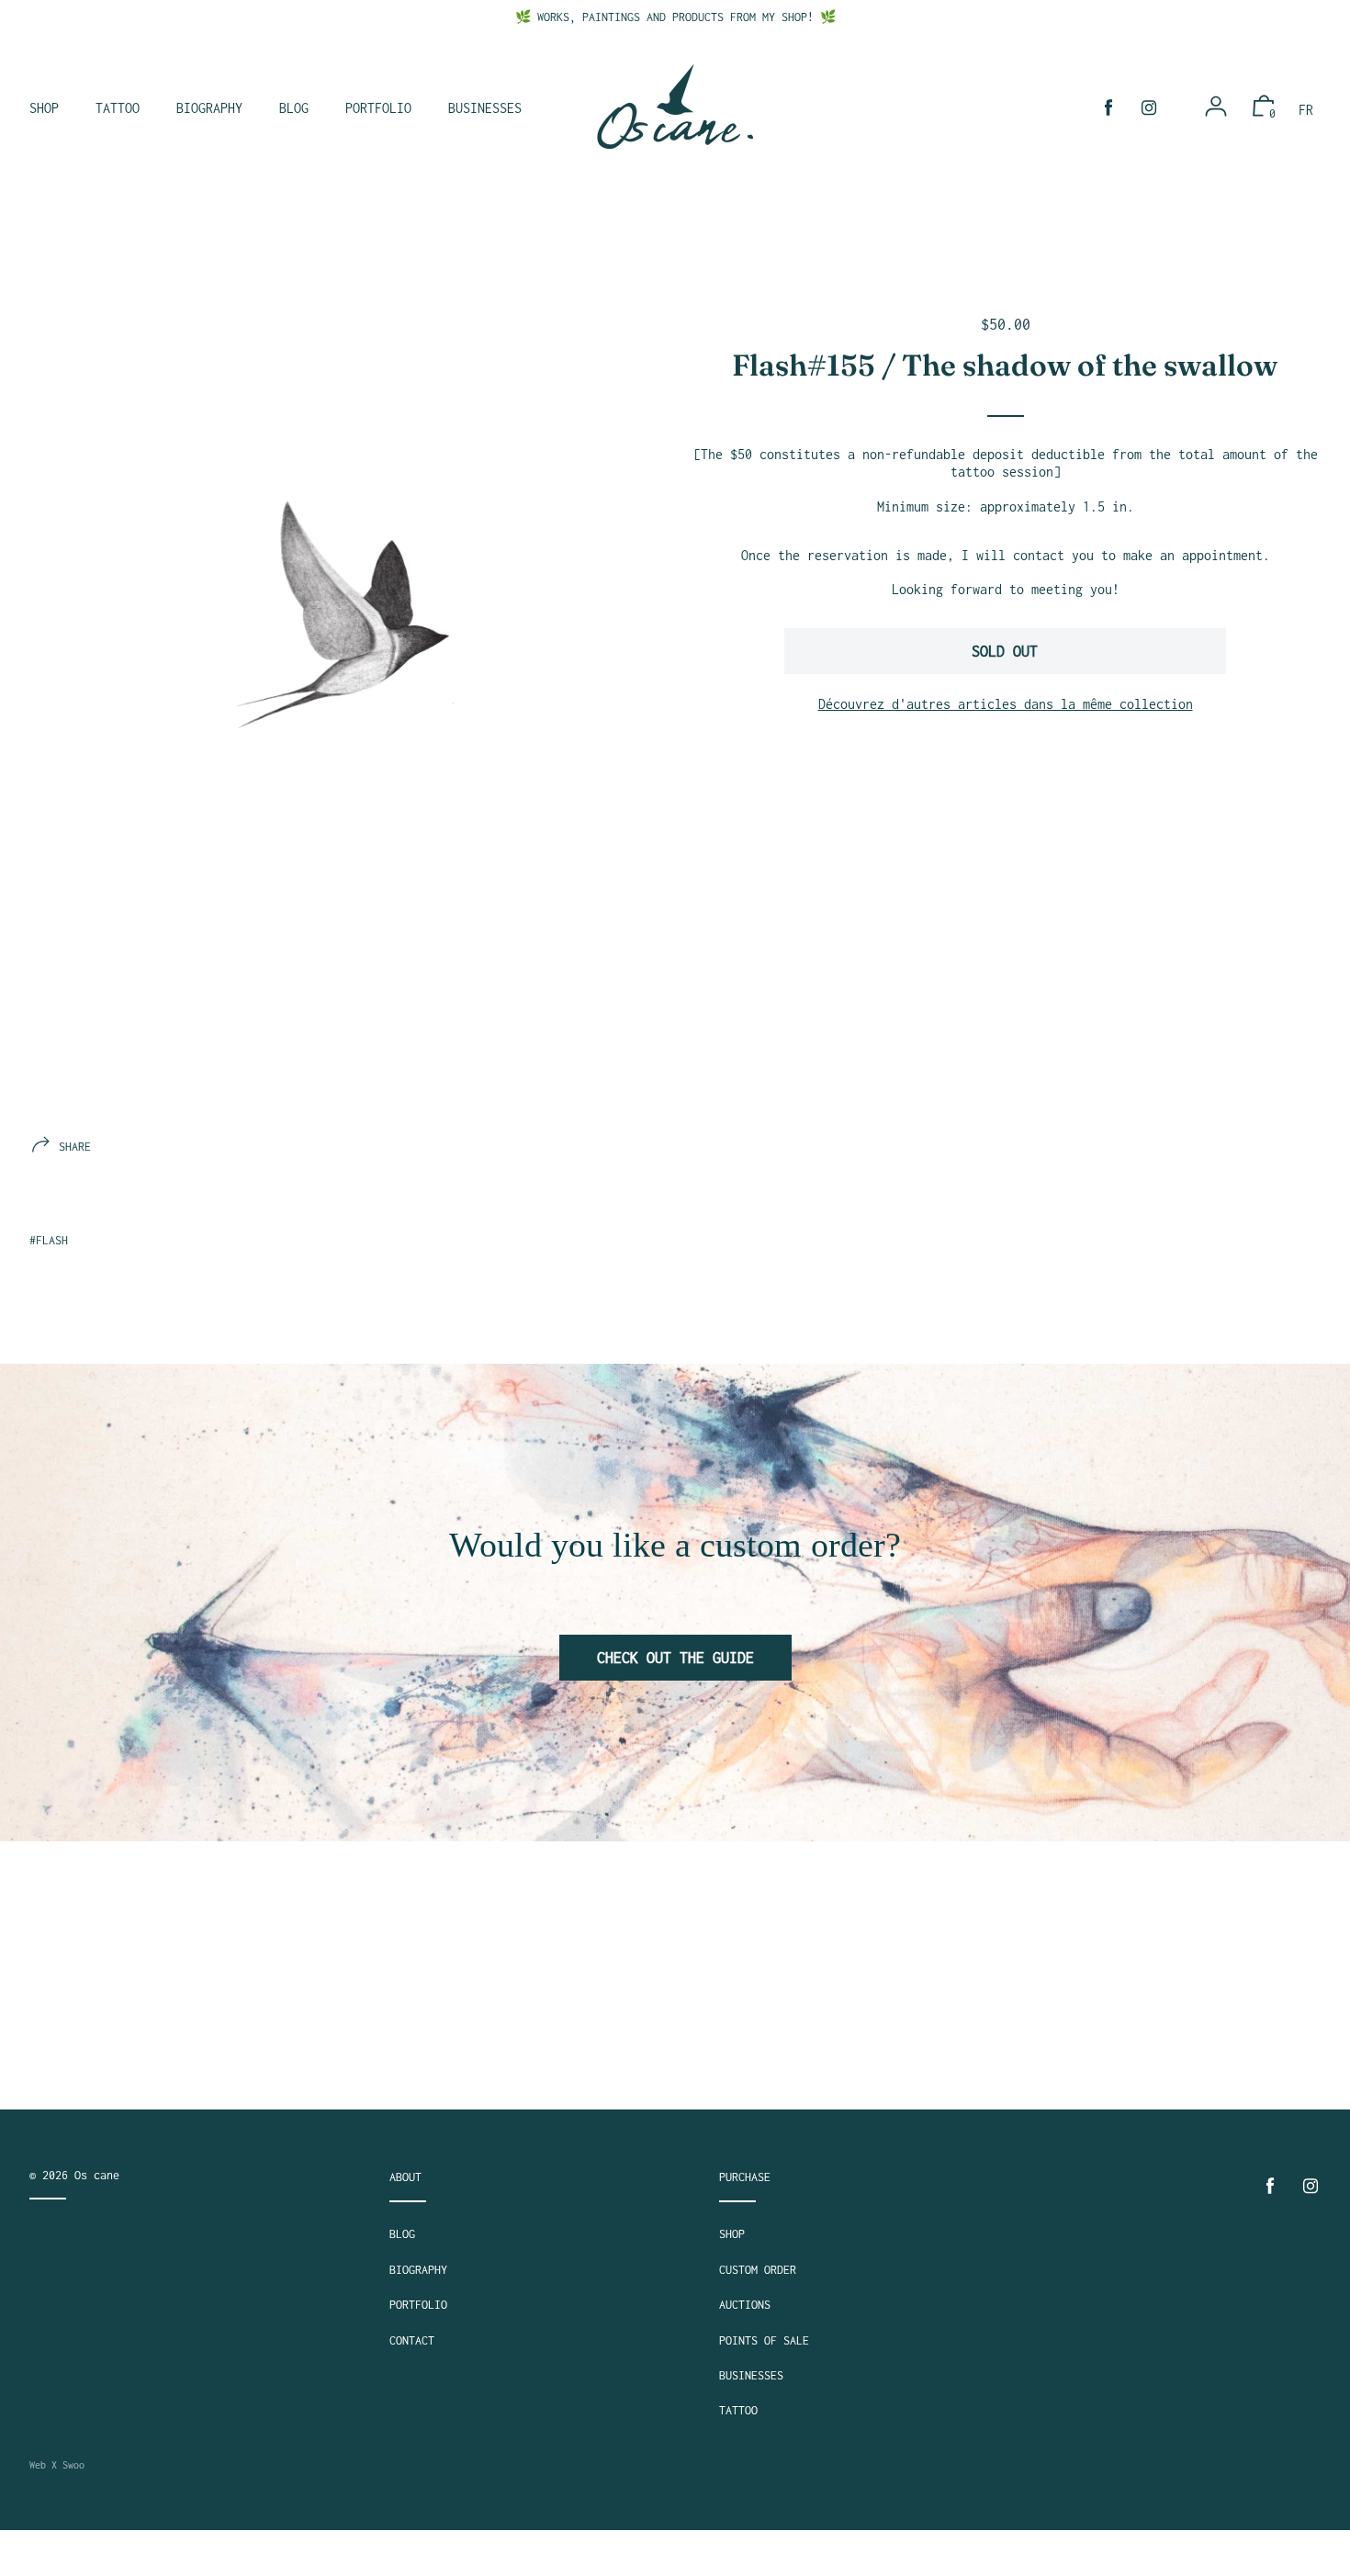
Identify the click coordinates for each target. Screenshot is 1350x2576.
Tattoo (738, 2410)
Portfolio (418, 2305)
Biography (418, 2270)
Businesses (751, 2375)
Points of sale (764, 2340)
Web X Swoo (57, 2465)
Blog (402, 2234)
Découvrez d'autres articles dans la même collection (1006, 704)
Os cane (97, 2175)
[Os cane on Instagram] (1149, 108)
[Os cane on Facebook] (1108, 108)
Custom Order (758, 2270)
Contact (412, 2340)
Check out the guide (675, 1658)
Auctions (745, 2305)
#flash (49, 1240)
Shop (732, 2234)
